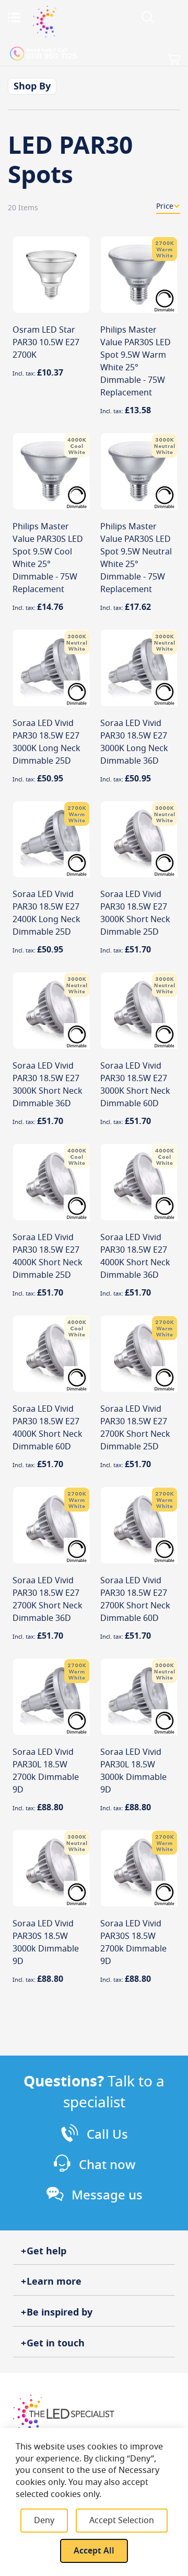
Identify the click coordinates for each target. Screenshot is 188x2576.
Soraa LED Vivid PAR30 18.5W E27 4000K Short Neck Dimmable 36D (135, 1256)
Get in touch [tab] (56, 2343)
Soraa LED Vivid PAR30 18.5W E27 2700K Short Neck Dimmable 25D (135, 1428)
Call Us (107, 2135)
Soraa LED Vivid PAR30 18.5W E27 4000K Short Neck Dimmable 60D (48, 1428)
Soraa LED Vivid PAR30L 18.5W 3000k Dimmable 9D (133, 1771)
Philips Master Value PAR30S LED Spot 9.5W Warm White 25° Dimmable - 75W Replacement (136, 361)
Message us (107, 2195)
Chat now (107, 2165)
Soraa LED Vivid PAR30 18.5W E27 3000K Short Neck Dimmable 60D (135, 1085)
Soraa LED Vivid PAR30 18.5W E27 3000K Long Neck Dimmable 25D (46, 742)
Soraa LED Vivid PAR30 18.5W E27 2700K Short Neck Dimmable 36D (48, 1599)
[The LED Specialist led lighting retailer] (74, 21)
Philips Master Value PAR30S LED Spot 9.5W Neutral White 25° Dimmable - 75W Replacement (136, 558)
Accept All (94, 2551)
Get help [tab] (46, 2251)
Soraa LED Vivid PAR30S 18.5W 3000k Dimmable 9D (46, 1943)
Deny (44, 2521)
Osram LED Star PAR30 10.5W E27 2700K (46, 343)
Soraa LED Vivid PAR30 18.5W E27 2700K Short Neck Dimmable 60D (135, 1599)
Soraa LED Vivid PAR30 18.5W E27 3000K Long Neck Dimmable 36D (134, 742)
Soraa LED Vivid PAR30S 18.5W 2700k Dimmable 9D (133, 1943)
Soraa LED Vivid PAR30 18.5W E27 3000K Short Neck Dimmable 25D (135, 913)
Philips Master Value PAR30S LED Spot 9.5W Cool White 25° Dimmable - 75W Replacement (48, 558)
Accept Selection (122, 2521)
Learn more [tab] (54, 2282)
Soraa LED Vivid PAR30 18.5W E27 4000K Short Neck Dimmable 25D (48, 1256)
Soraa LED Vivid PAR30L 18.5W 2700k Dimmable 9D (46, 1771)
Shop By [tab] (32, 86)
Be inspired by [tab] (60, 2312)
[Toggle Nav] (14, 17)
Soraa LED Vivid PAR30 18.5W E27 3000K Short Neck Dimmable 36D (48, 1085)
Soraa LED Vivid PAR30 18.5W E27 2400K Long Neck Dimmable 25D (46, 913)
